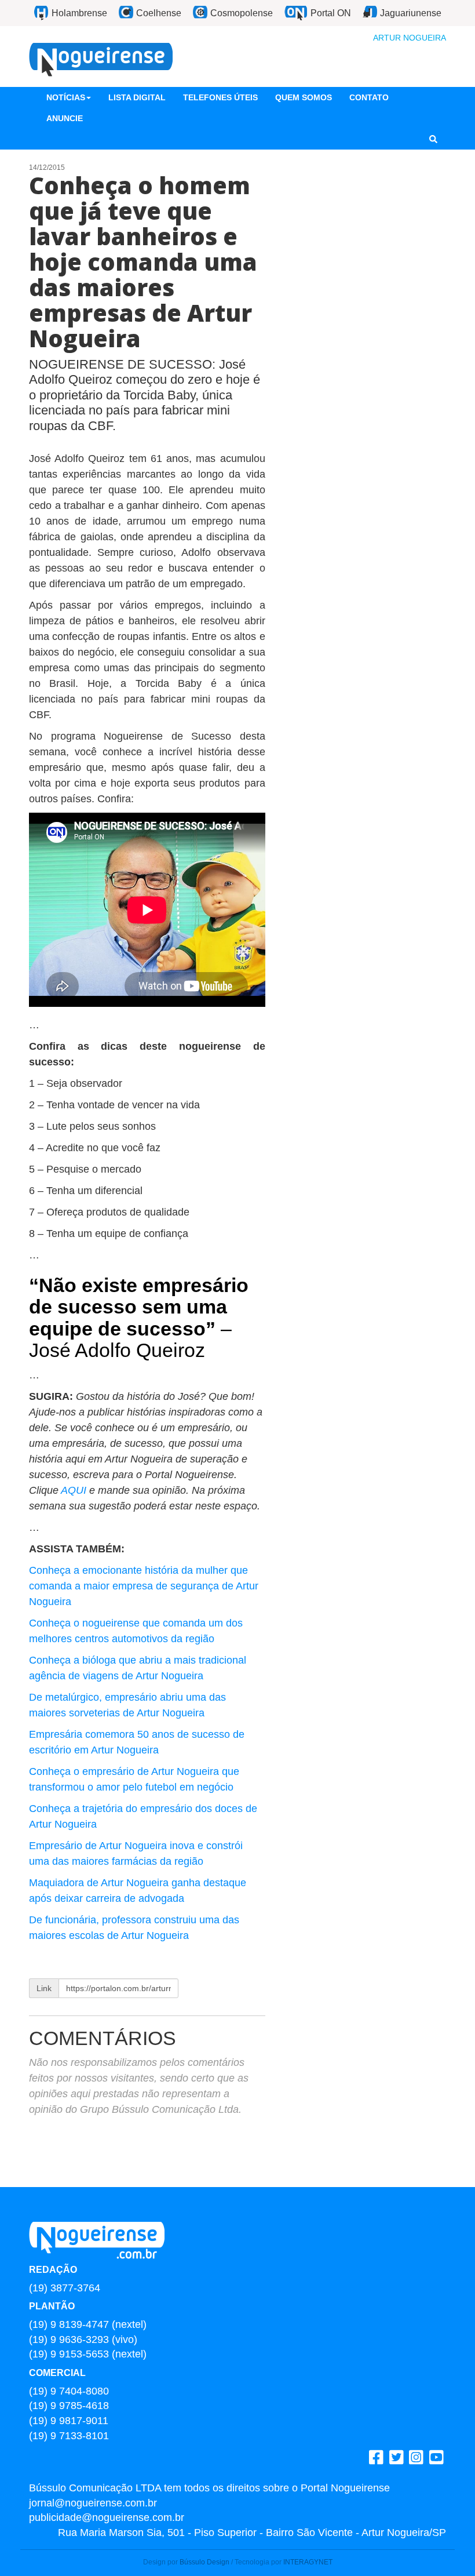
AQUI (75, 1490)
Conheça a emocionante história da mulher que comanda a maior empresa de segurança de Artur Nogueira (144, 1586)
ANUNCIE (65, 118)
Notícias (66, 97)
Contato (369, 97)
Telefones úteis (220, 97)
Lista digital (137, 97)
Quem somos (304, 97)
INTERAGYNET (308, 2562)
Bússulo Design (204, 2562)
